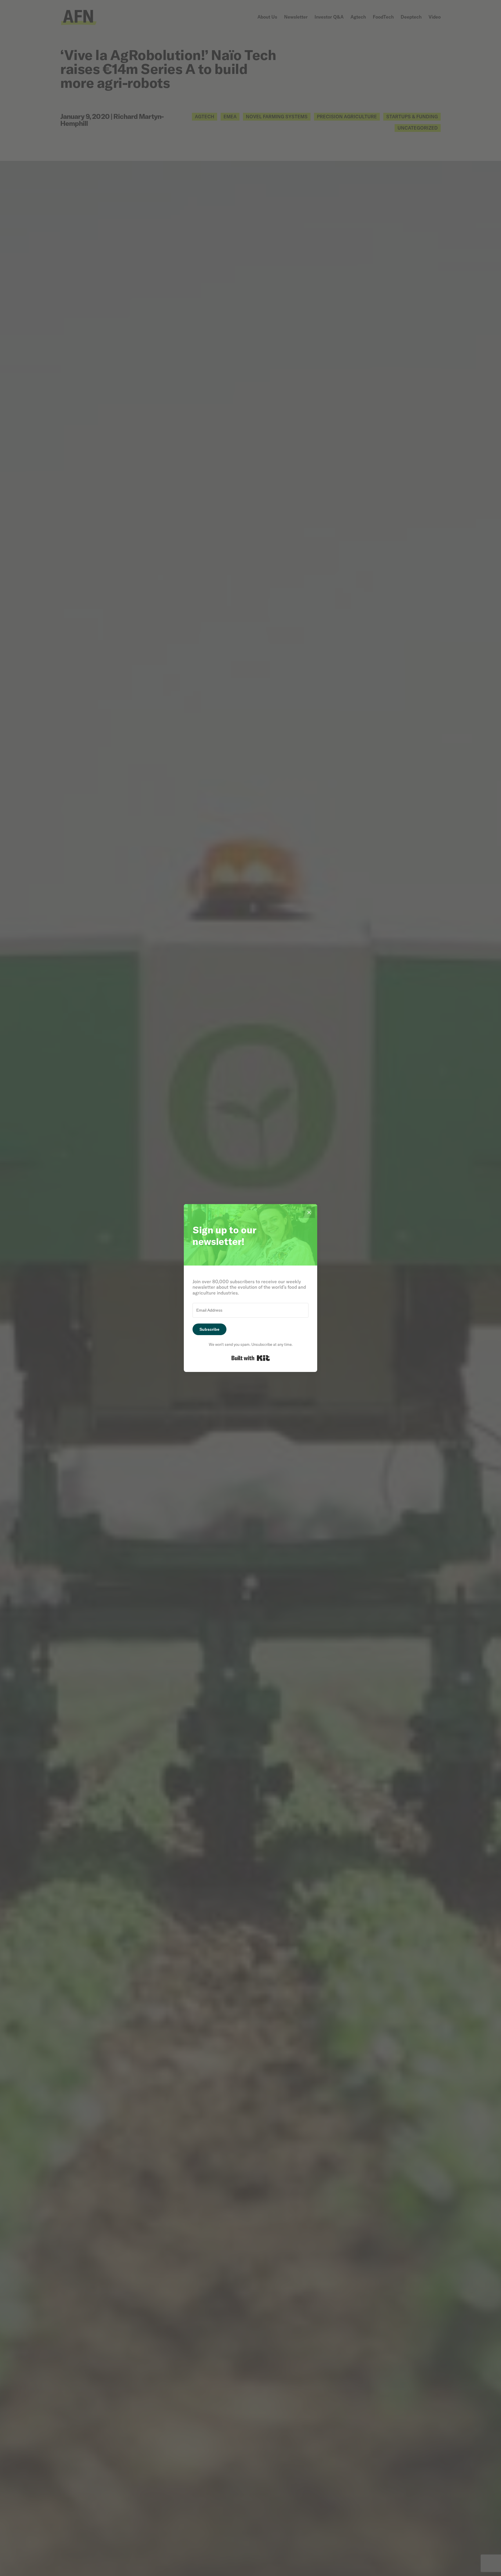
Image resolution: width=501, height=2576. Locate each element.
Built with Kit (251, 1358)
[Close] (309, 1212)
